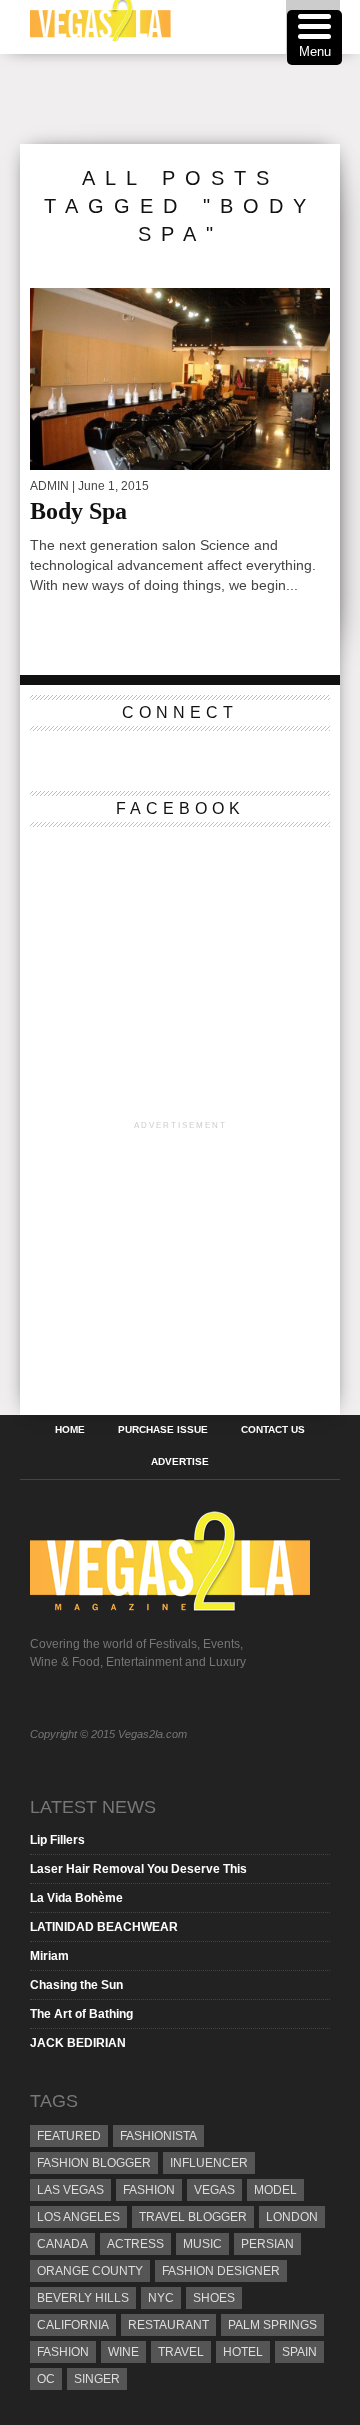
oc (46, 2379)
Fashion (149, 2190)
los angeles (78, 2217)
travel (181, 2352)
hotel (243, 2352)
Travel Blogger (193, 2217)
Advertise (180, 1462)
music (202, 2244)
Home (70, 1430)
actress (135, 2244)
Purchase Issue (163, 1430)
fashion (63, 2352)
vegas (214, 2190)
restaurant (168, 2325)
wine (123, 2352)
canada (62, 2244)
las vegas (70, 2190)
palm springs (272, 2325)
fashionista (158, 2136)
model (275, 2190)
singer (97, 2379)
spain (299, 2352)
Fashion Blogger (94, 2163)
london (292, 2217)
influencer (209, 2163)
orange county (90, 2271)
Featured (69, 2136)
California (73, 2325)
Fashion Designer (221, 2271)
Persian (267, 2244)
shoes (214, 2298)
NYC (161, 2298)
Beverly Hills (83, 2298)
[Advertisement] (190, 99)
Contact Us (273, 1430)
